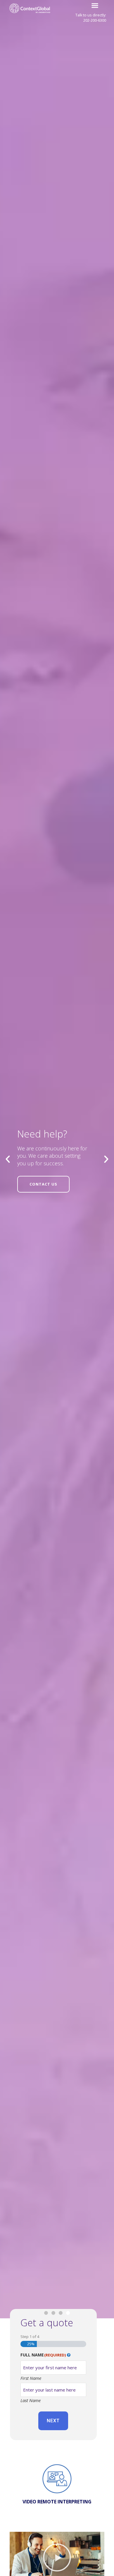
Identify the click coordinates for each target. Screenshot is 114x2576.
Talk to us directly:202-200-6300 (91, 18)
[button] (95, 6)
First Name (31, 2378)
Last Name (31, 2400)
